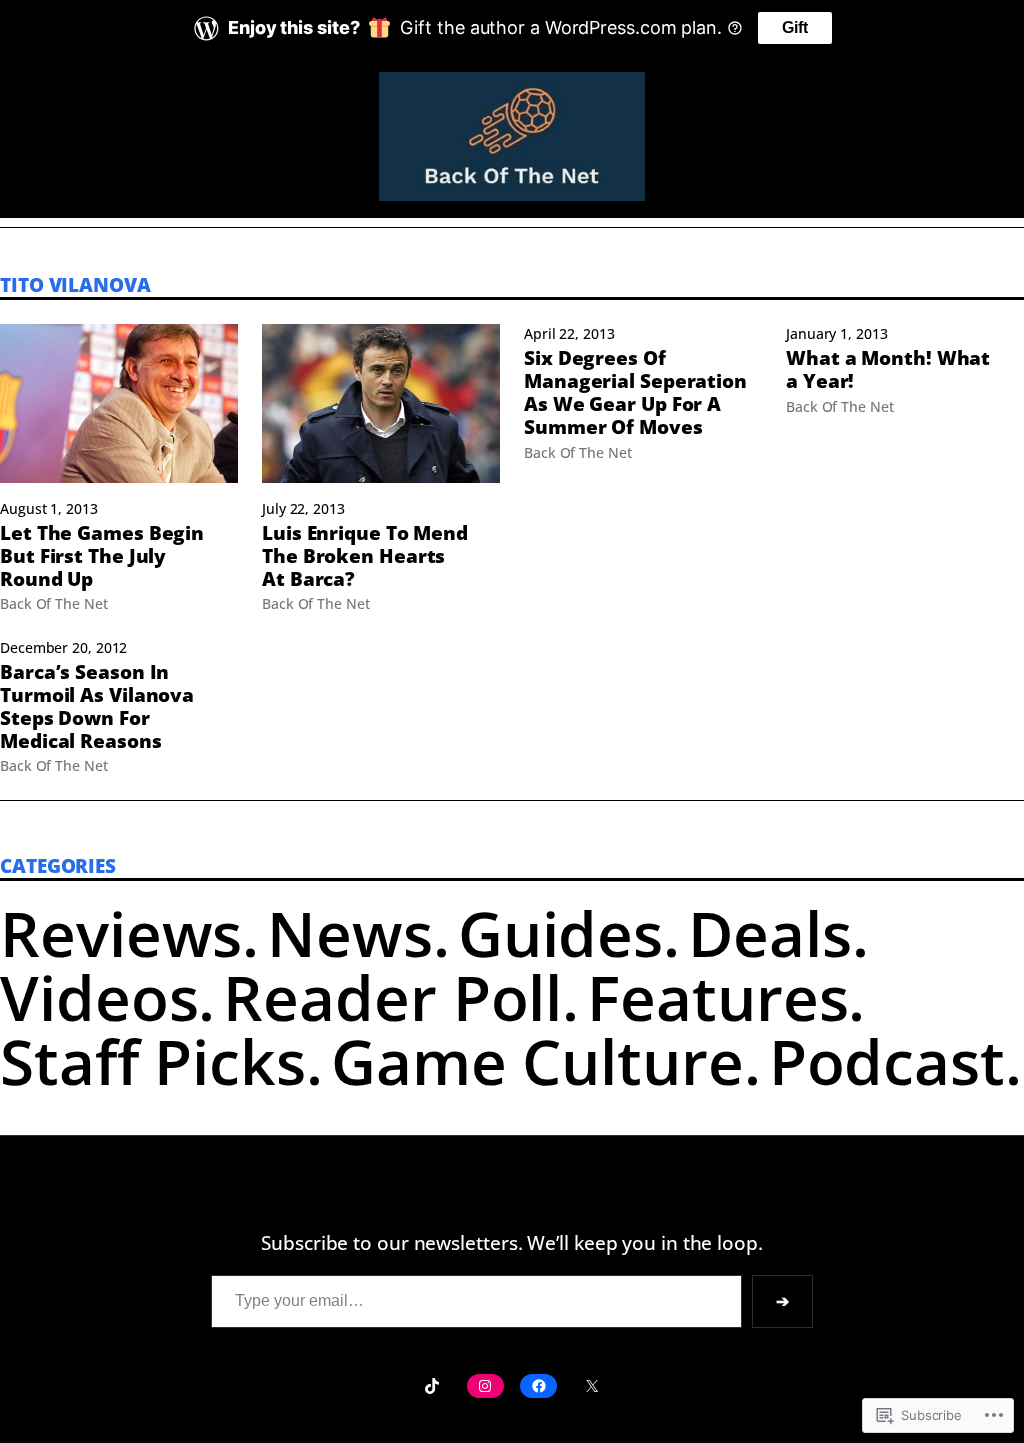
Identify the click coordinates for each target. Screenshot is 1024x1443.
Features (717, 996)
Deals (770, 932)
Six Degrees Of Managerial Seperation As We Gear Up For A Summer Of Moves (635, 392)
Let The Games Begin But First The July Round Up (102, 556)
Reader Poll (392, 996)
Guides (560, 932)
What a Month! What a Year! (888, 370)
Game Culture (537, 1060)
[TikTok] (431, 1386)
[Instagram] (485, 1386)
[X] (591, 1386)
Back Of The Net (54, 603)
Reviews (121, 932)
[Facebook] (538, 1386)
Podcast (887, 1060)
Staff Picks (153, 1060)
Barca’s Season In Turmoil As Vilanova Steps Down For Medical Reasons (97, 706)
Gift (795, 27)
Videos (99, 996)
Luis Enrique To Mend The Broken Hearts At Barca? (365, 556)
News (350, 932)
